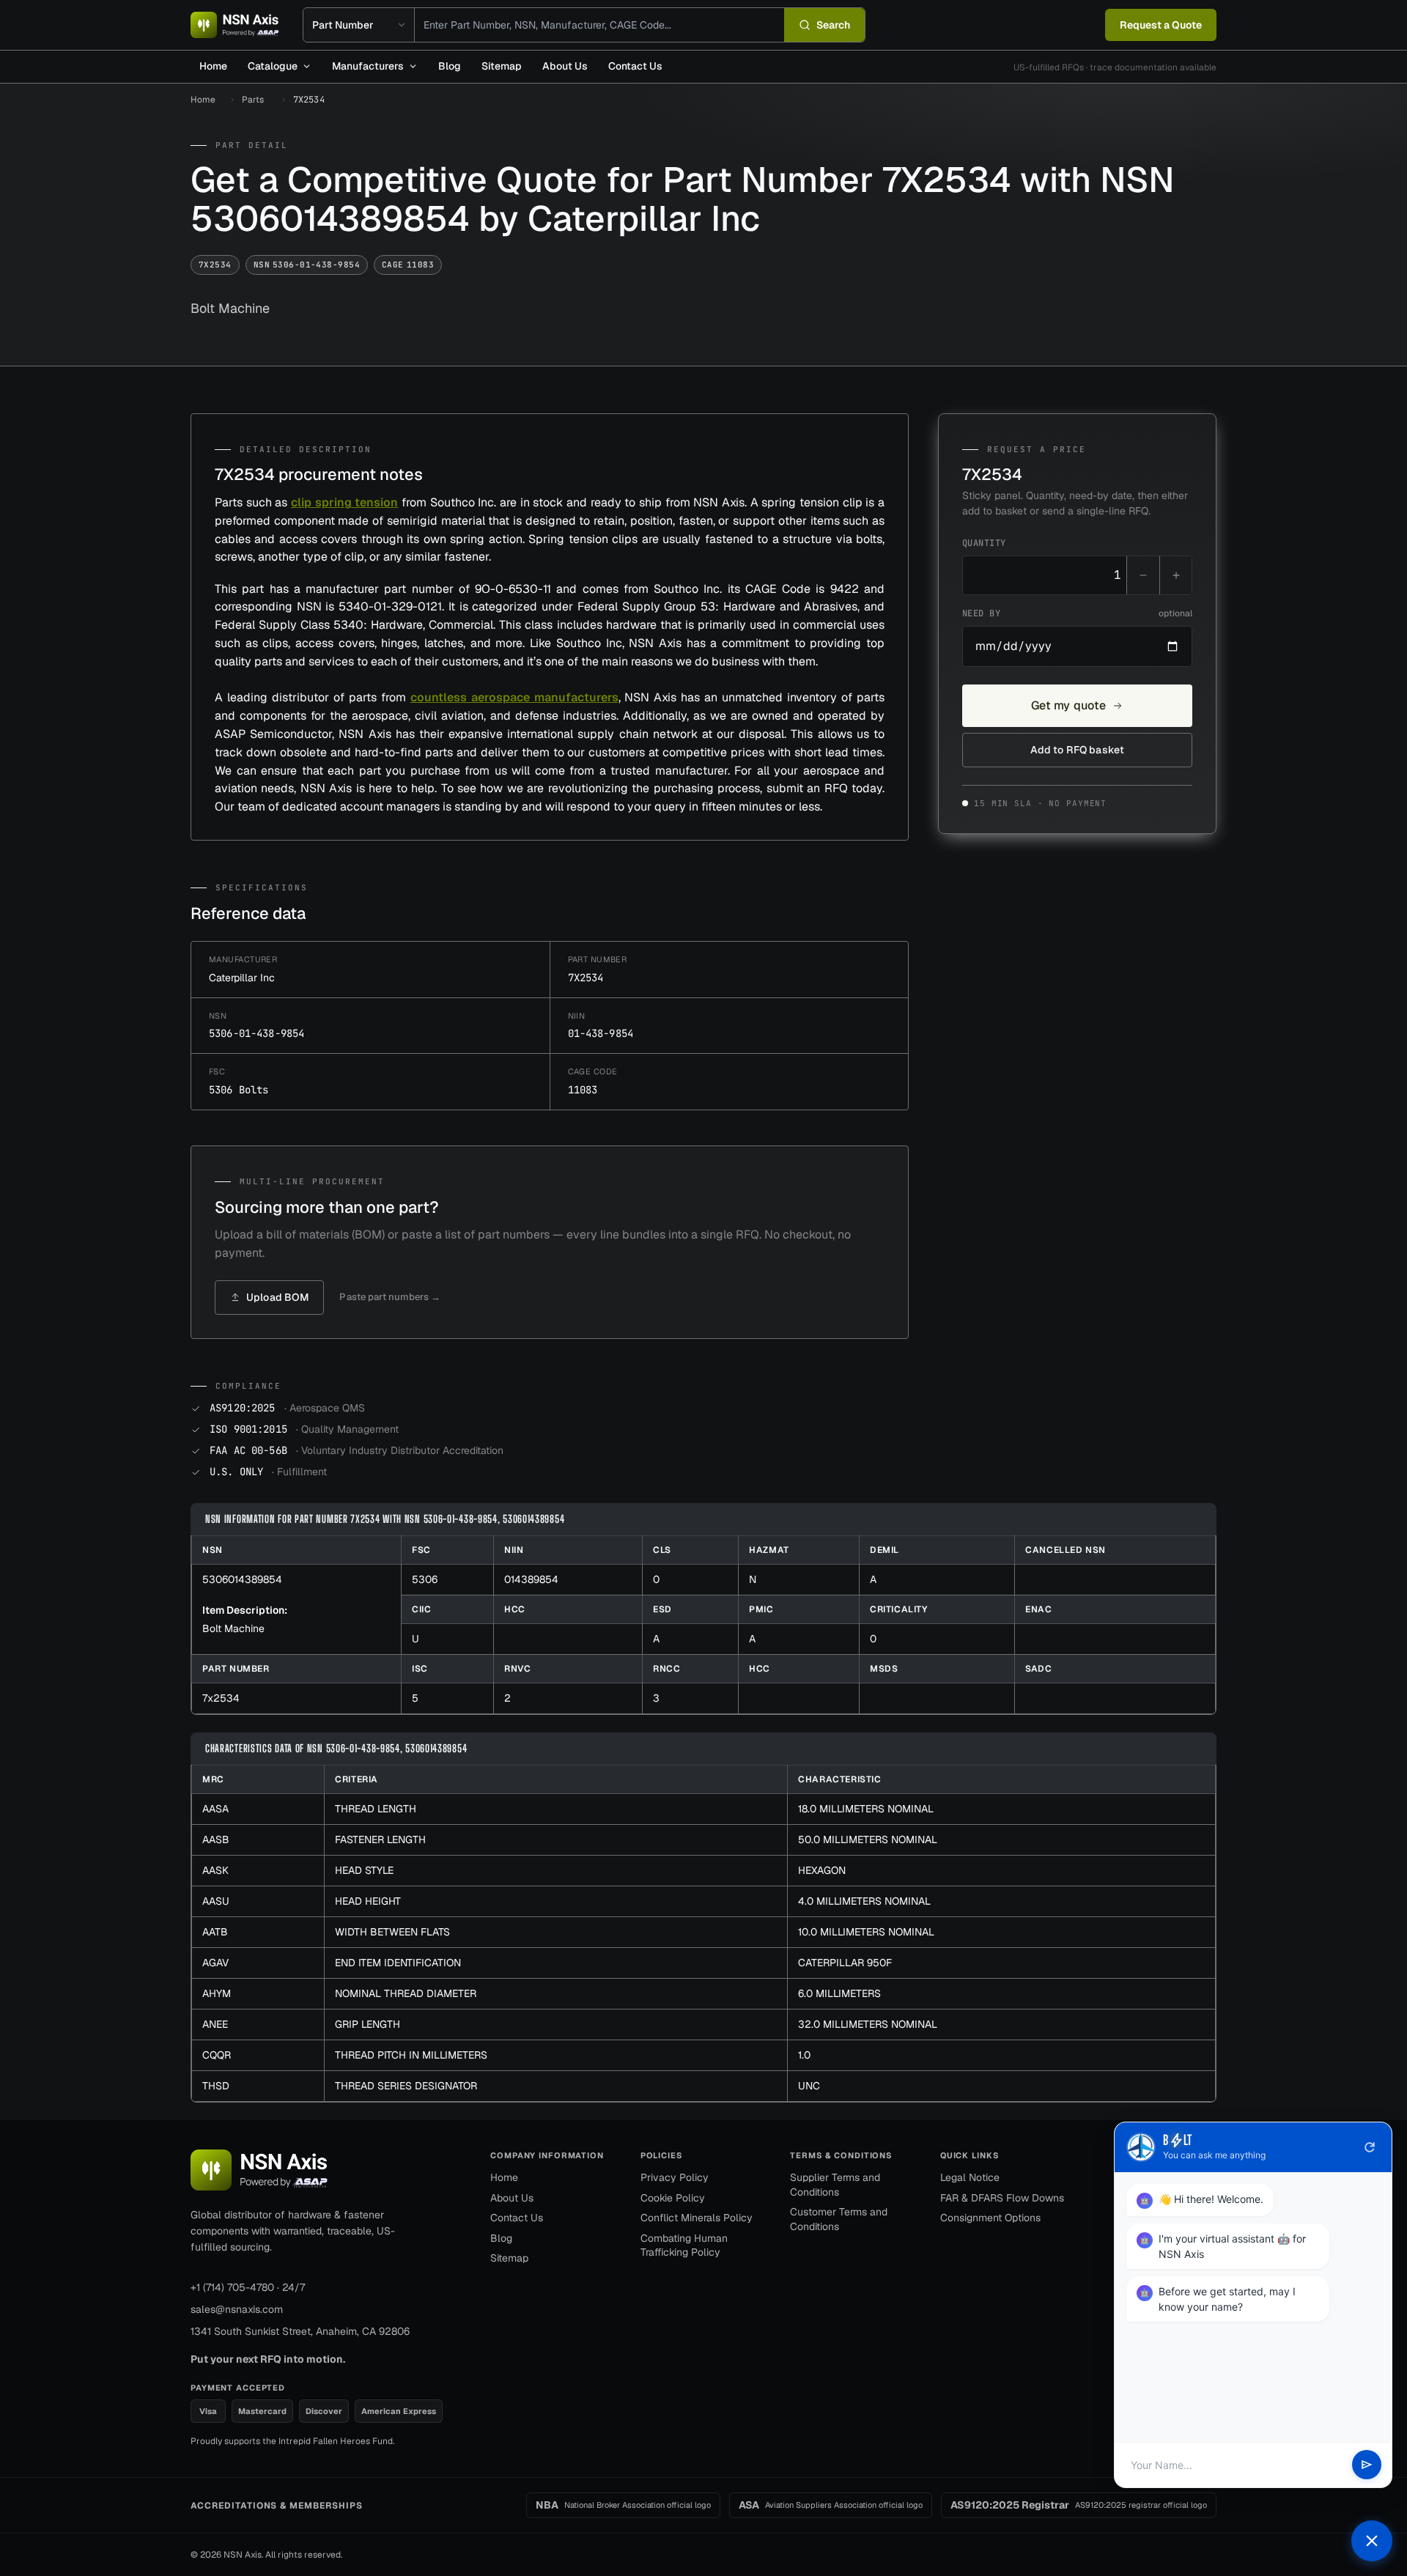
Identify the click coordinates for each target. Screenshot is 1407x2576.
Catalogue (273, 66)
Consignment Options (990, 2218)
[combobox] (599, 25)
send (1367, 2465)
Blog (450, 66)
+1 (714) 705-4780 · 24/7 (248, 2287)
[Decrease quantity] (1143, 575)
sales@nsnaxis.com (237, 2309)
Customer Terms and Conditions (839, 2219)
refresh (1370, 2147)
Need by (1077, 613)
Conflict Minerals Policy (697, 2218)
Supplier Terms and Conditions (835, 2185)
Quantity (984, 543)
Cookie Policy (673, 2198)
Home (213, 66)
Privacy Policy (675, 2177)
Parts (253, 100)
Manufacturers (368, 66)
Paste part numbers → (390, 1297)
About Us (565, 66)
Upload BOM (277, 1297)
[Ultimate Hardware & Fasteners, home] (235, 25)
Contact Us (635, 66)
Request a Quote (1161, 25)
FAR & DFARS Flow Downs (1002, 2198)
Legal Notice (970, 2177)
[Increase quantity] (1175, 575)
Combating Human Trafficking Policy (684, 2245)
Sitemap (502, 66)
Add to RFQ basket (1077, 750)
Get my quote (1069, 705)
